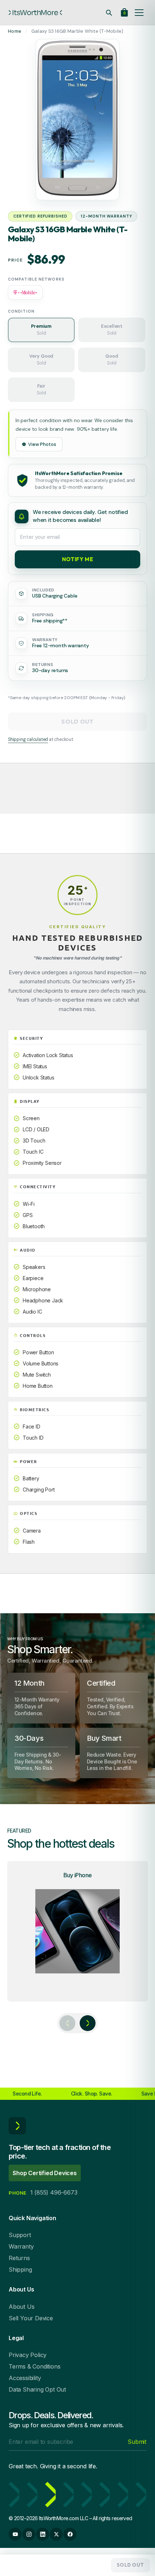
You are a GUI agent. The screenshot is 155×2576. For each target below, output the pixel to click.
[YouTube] (15, 2534)
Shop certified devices (45, 2173)
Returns (19, 2258)
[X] (56, 2534)
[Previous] (67, 2023)
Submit (137, 2442)
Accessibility (25, 2378)
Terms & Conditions (34, 2366)
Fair (41, 389)
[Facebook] (70, 2534)
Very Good (41, 359)
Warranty (21, 2246)
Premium (41, 330)
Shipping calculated (28, 739)
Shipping (20, 2269)
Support (20, 2235)
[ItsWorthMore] (35, 13)
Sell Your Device (31, 2318)
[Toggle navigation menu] (139, 13)
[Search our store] (109, 13)
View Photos (42, 444)
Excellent (112, 330)
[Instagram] (29, 2534)
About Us (21, 2307)
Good (112, 359)
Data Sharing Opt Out (37, 2389)
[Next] (88, 2023)
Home (15, 31)
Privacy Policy (28, 2355)
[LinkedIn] (43, 2534)
